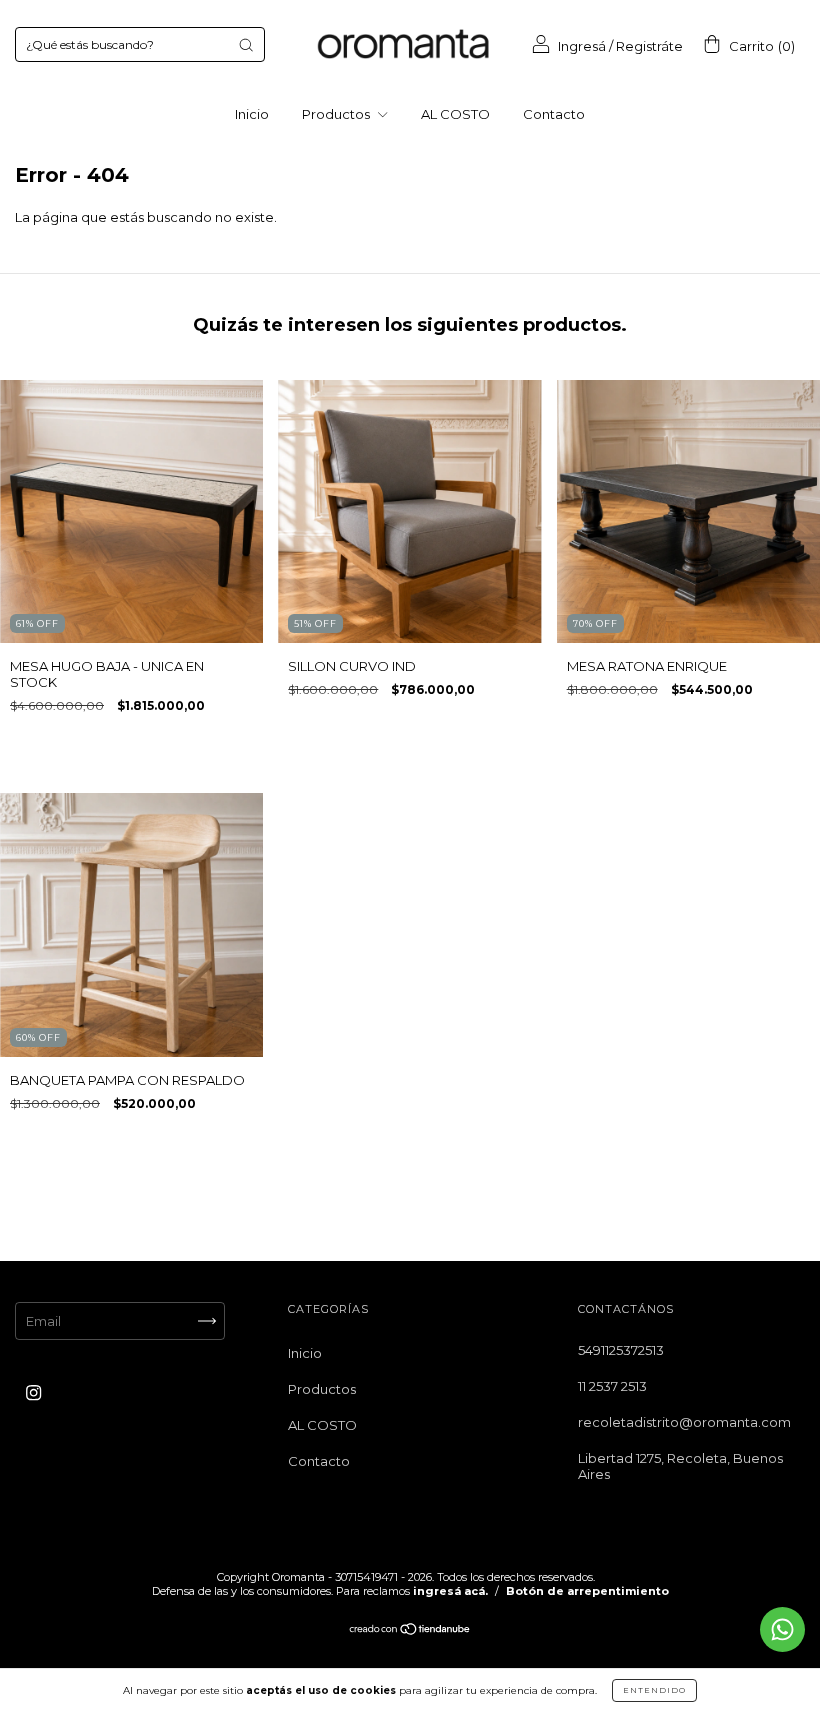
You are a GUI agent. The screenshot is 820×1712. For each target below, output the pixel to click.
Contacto (554, 114)
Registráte (649, 46)
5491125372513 (621, 1350)
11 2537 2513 (612, 1386)
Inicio (252, 114)
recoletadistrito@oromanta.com (684, 1422)
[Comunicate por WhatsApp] (782, 1629)
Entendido (654, 1690)
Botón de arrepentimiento (587, 1591)
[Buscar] (246, 45)
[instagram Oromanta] (33, 1392)
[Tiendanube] (410, 1630)
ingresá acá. (450, 1591)
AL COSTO (455, 114)
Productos (337, 114)
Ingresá (582, 46)
